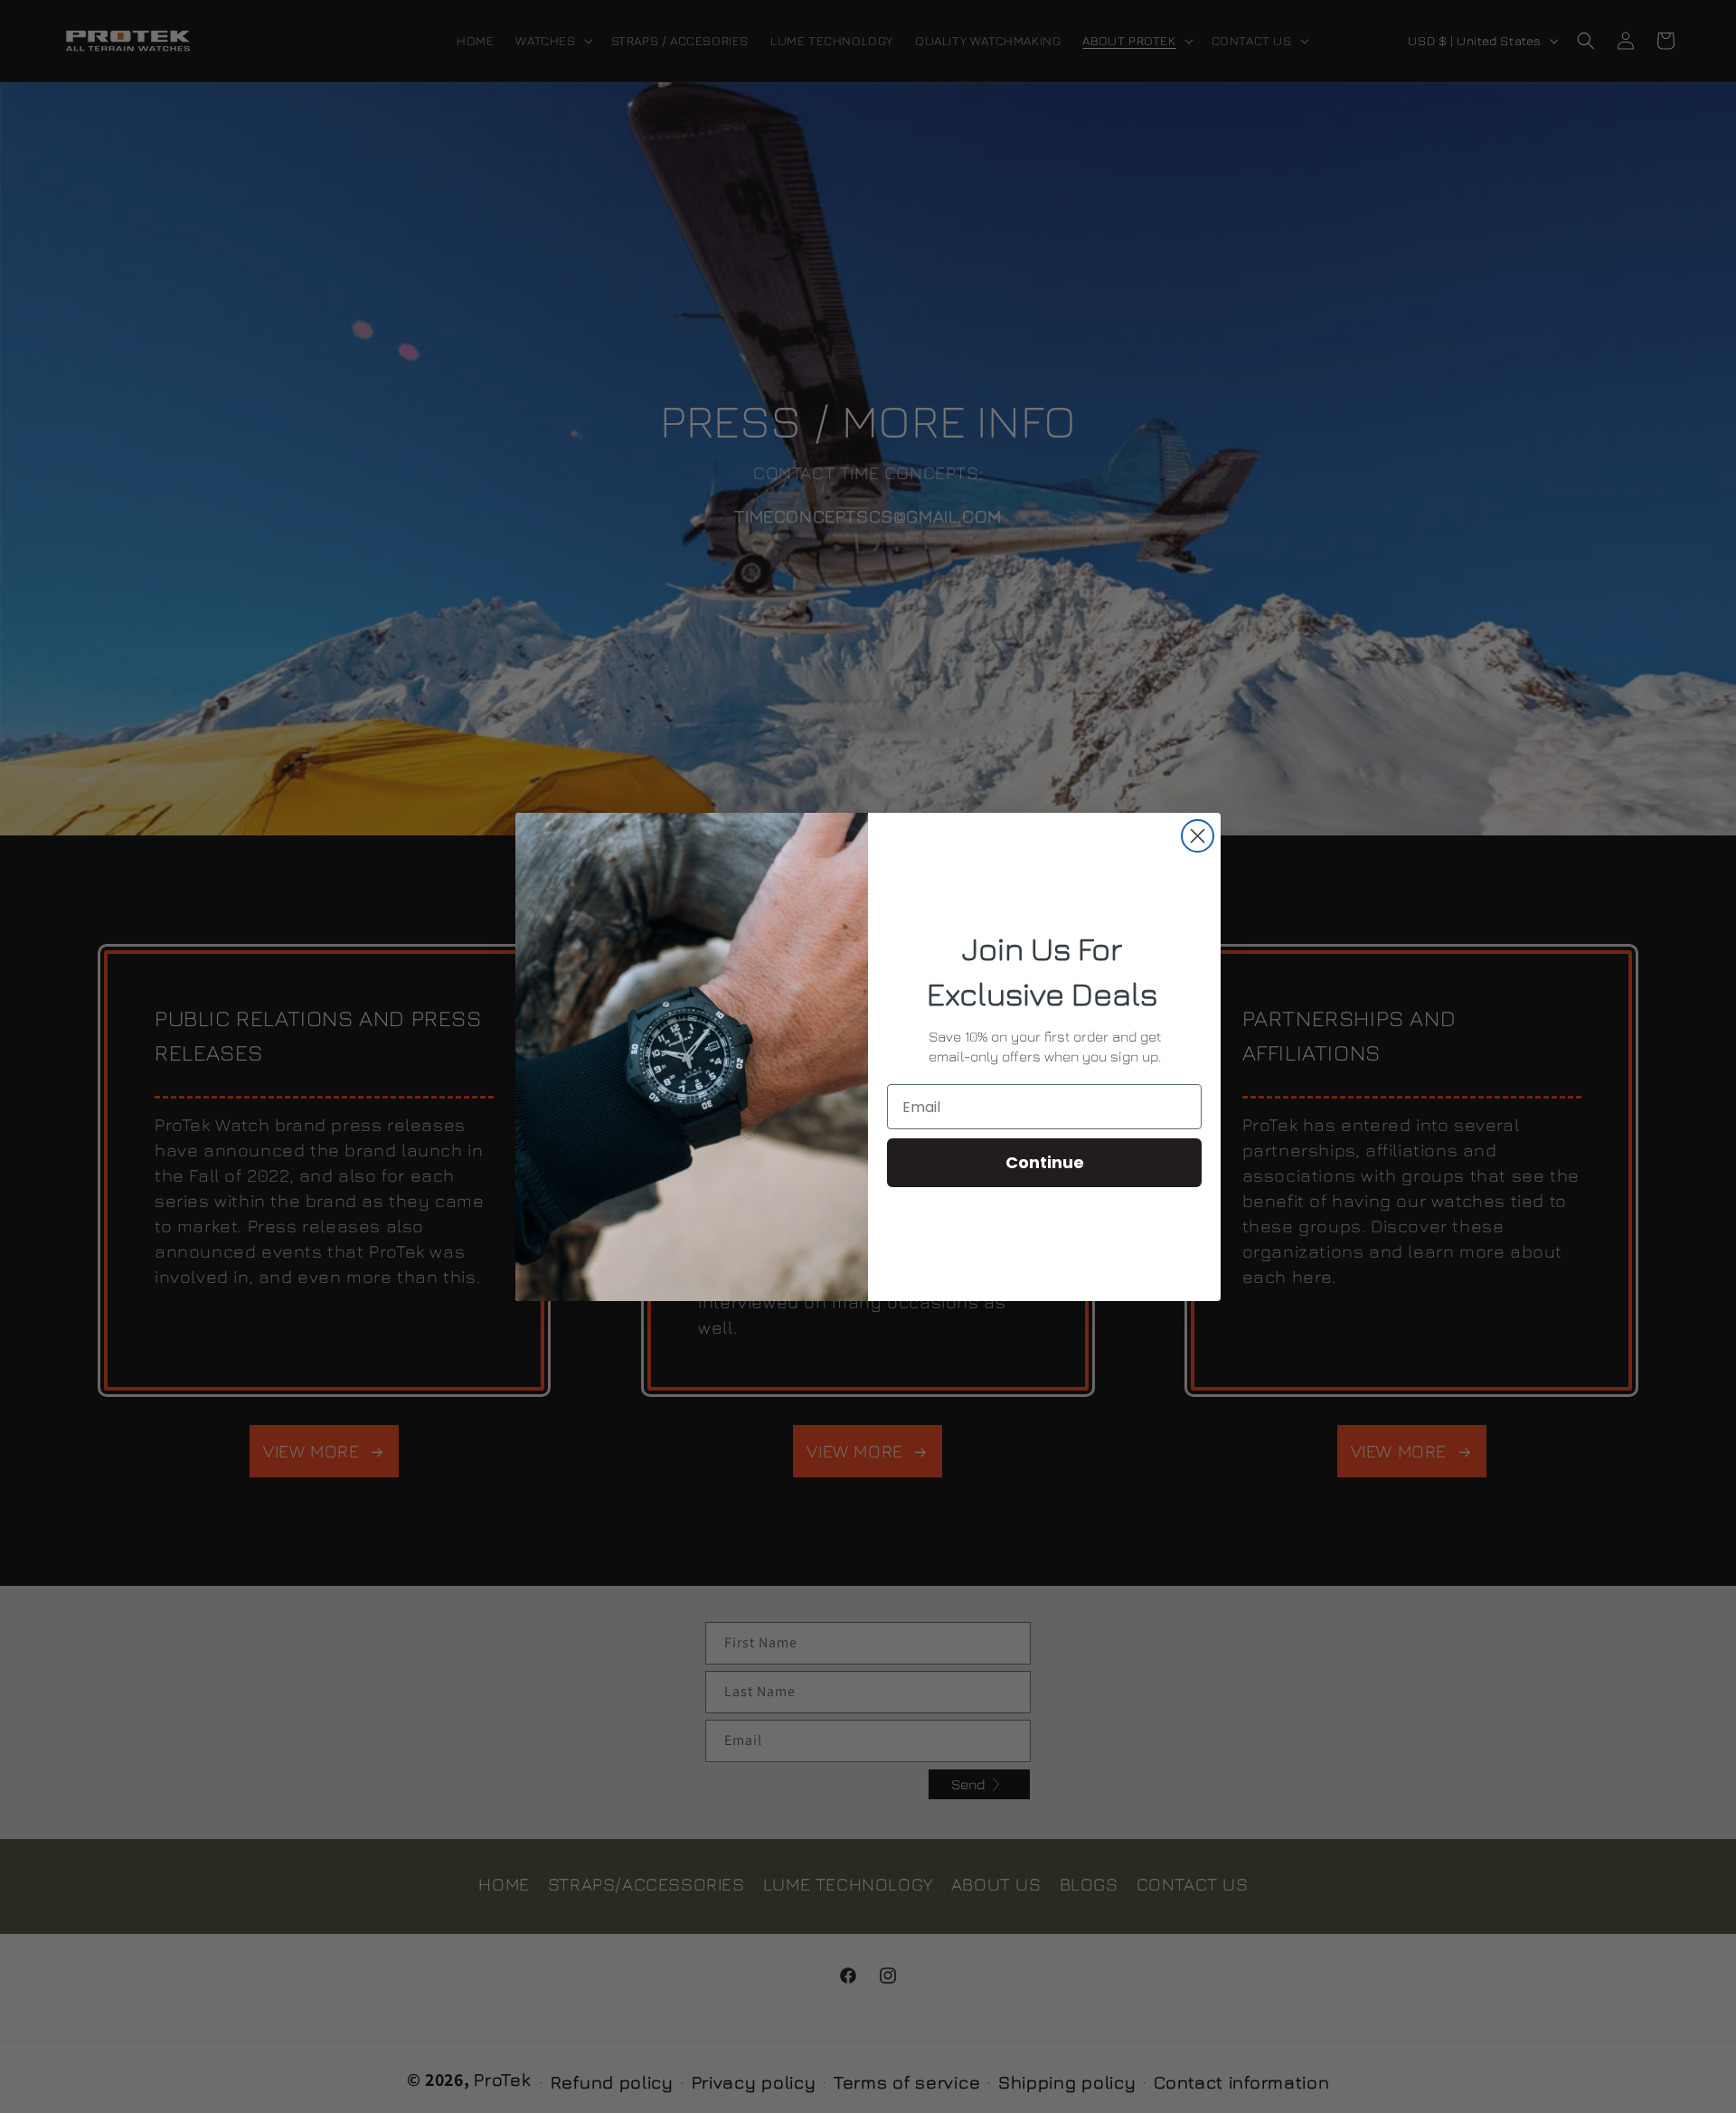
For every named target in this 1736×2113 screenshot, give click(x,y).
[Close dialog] (1198, 836)
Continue (1045, 1162)
